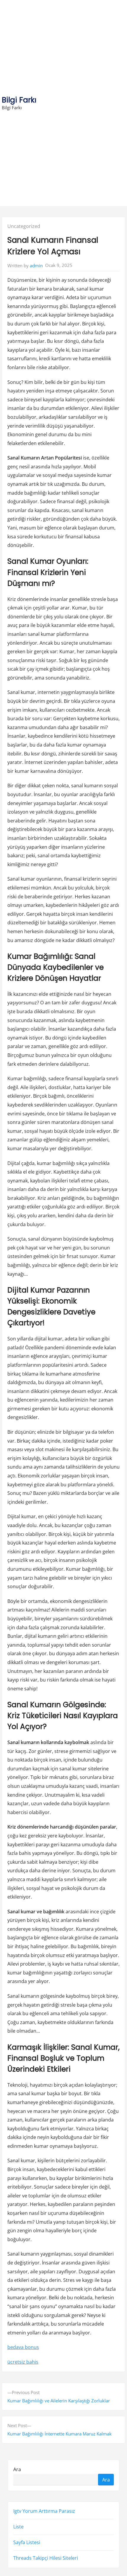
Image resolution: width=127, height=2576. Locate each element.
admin (36, 265)
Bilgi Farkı (19, 100)
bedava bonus (23, 2347)
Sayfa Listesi (27, 2542)
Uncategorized (24, 226)
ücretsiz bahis (23, 2362)
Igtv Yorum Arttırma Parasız (44, 2511)
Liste (18, 2527)
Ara (17, 2469)
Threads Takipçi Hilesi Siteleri (46, 2558)
